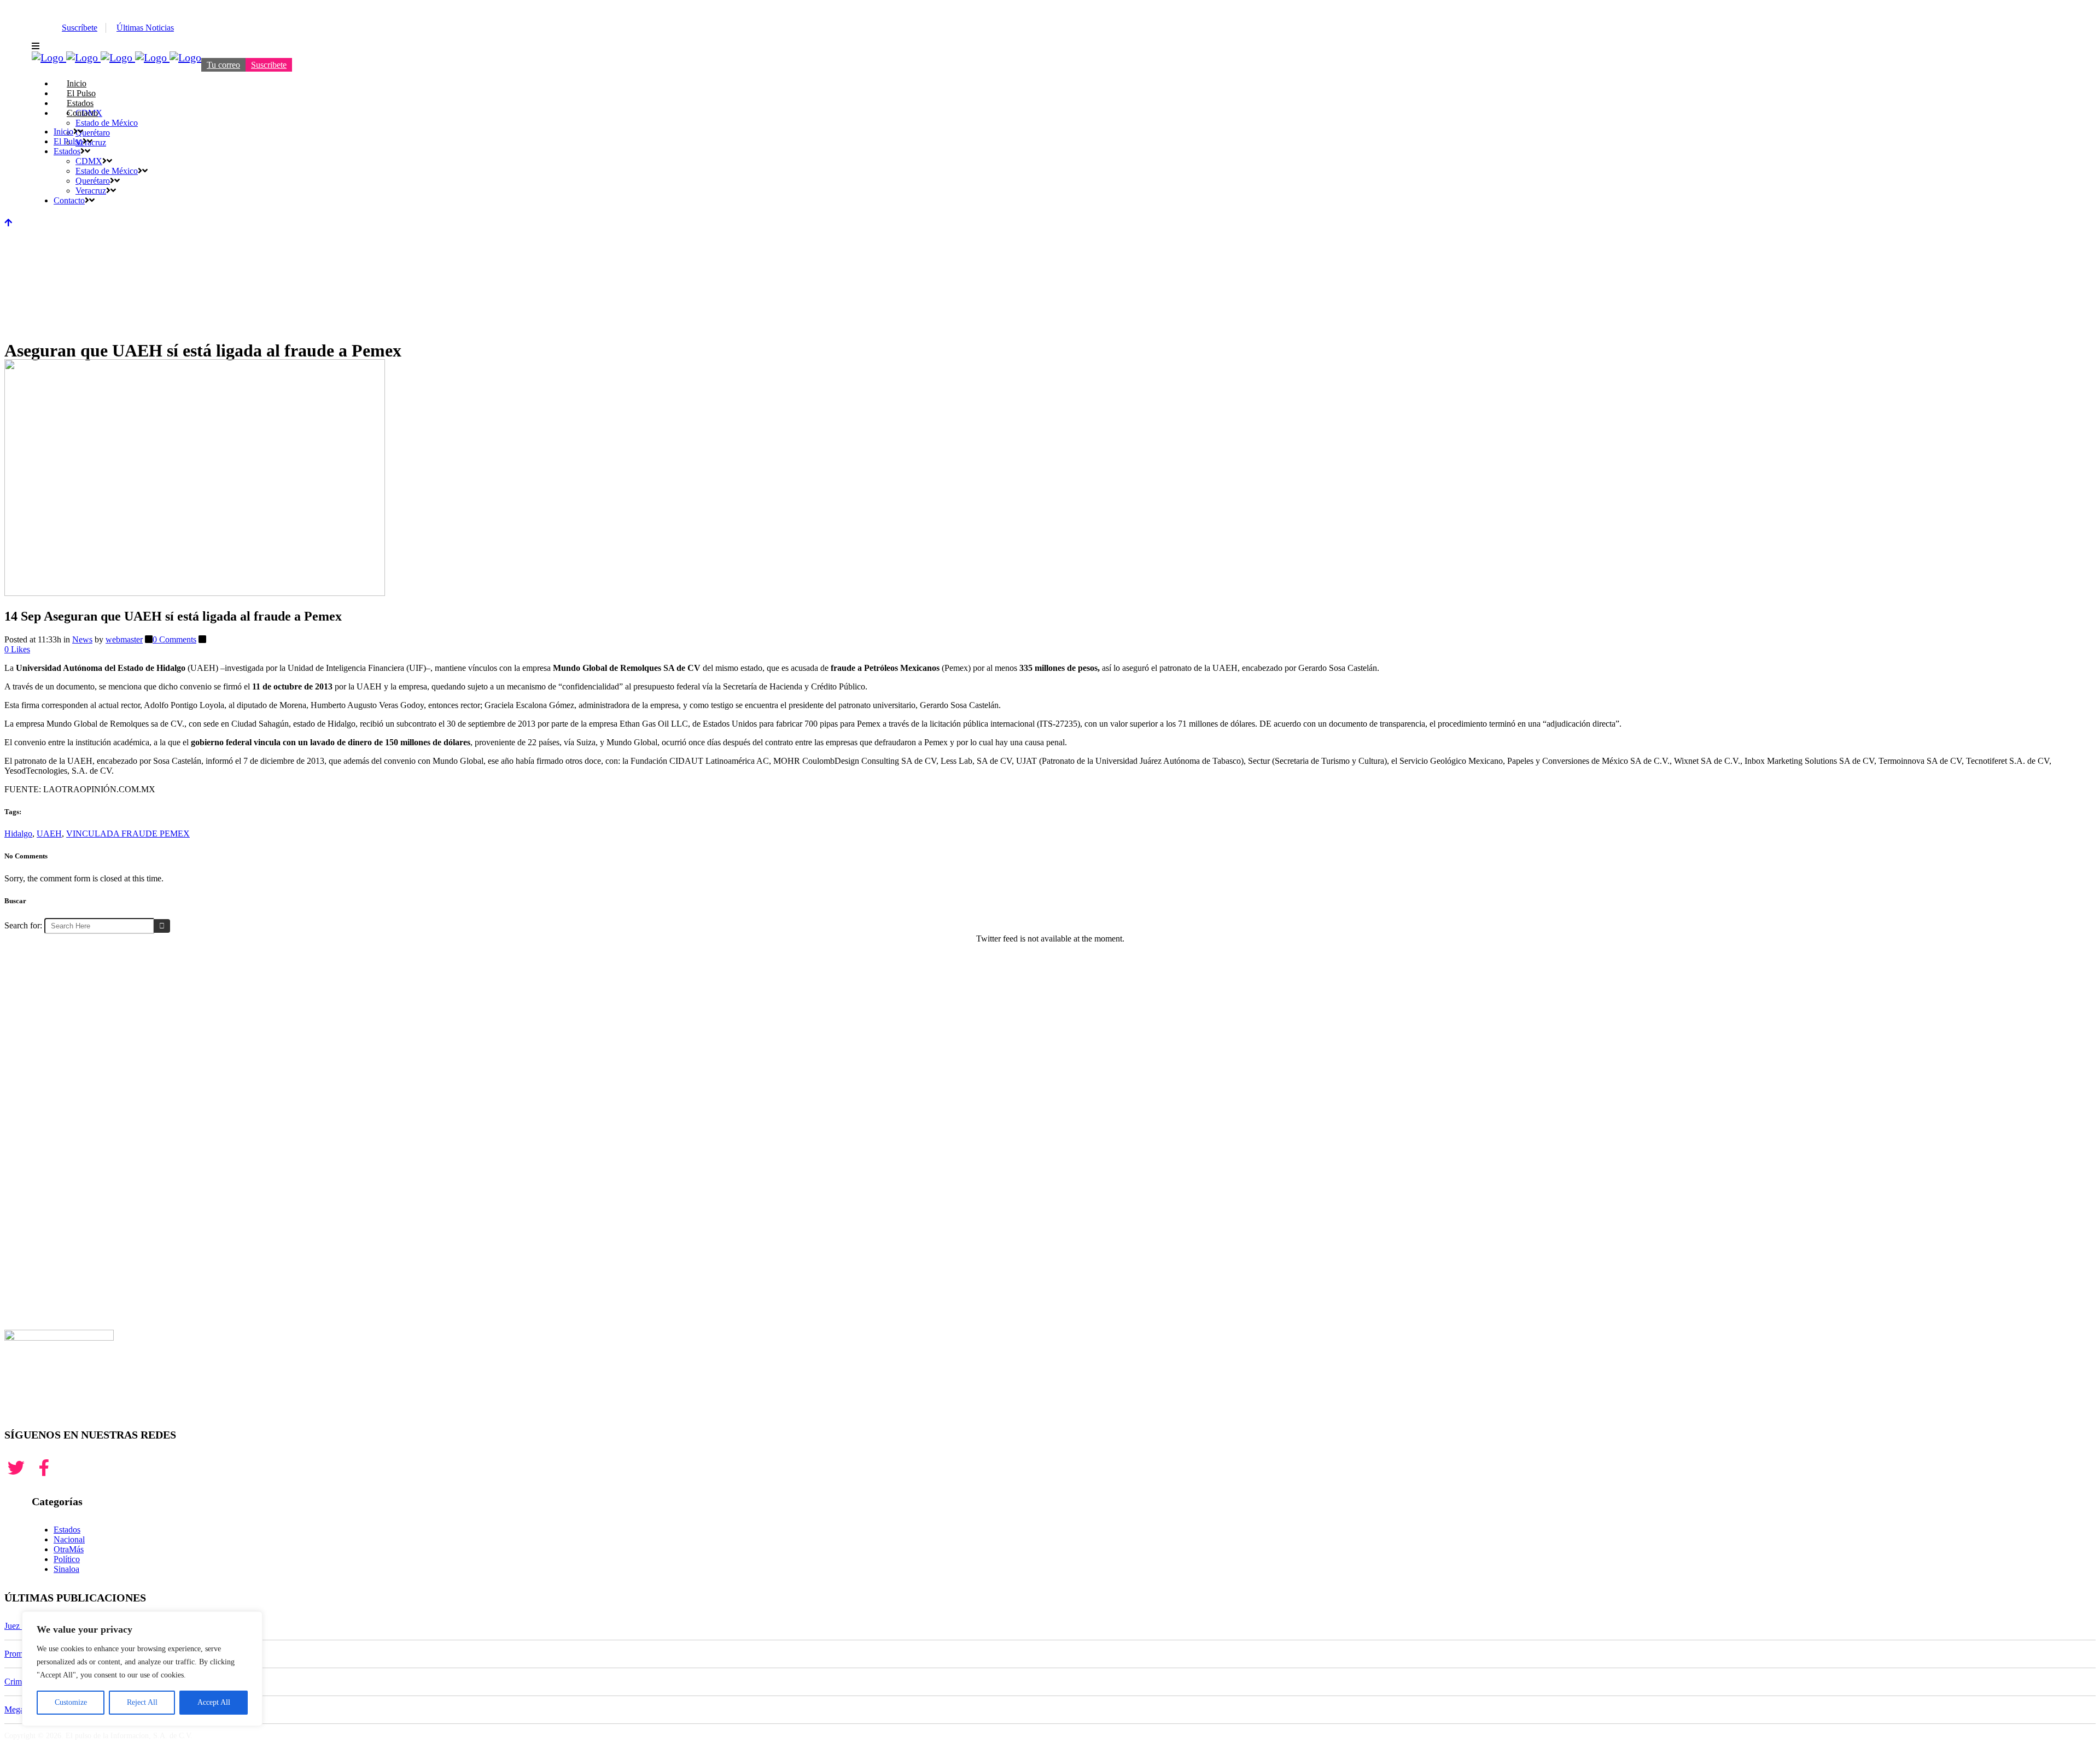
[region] (142, 1669)
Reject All (142, 1702)
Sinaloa (66, 1569)
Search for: (23, 925)
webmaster (124, 639)
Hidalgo (18, 834)
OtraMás (69, 1549)
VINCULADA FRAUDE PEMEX (128, 834)
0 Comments (174, 639)
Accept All (214, 1702)
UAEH (49, 834)
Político (67, 1559)
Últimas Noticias (145, 28)
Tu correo (223, 65)
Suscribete (269, 65)
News (82, 639)
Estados (67, 1530)
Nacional (69, 1539)
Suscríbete (80, 28)
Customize (71, 1702)
